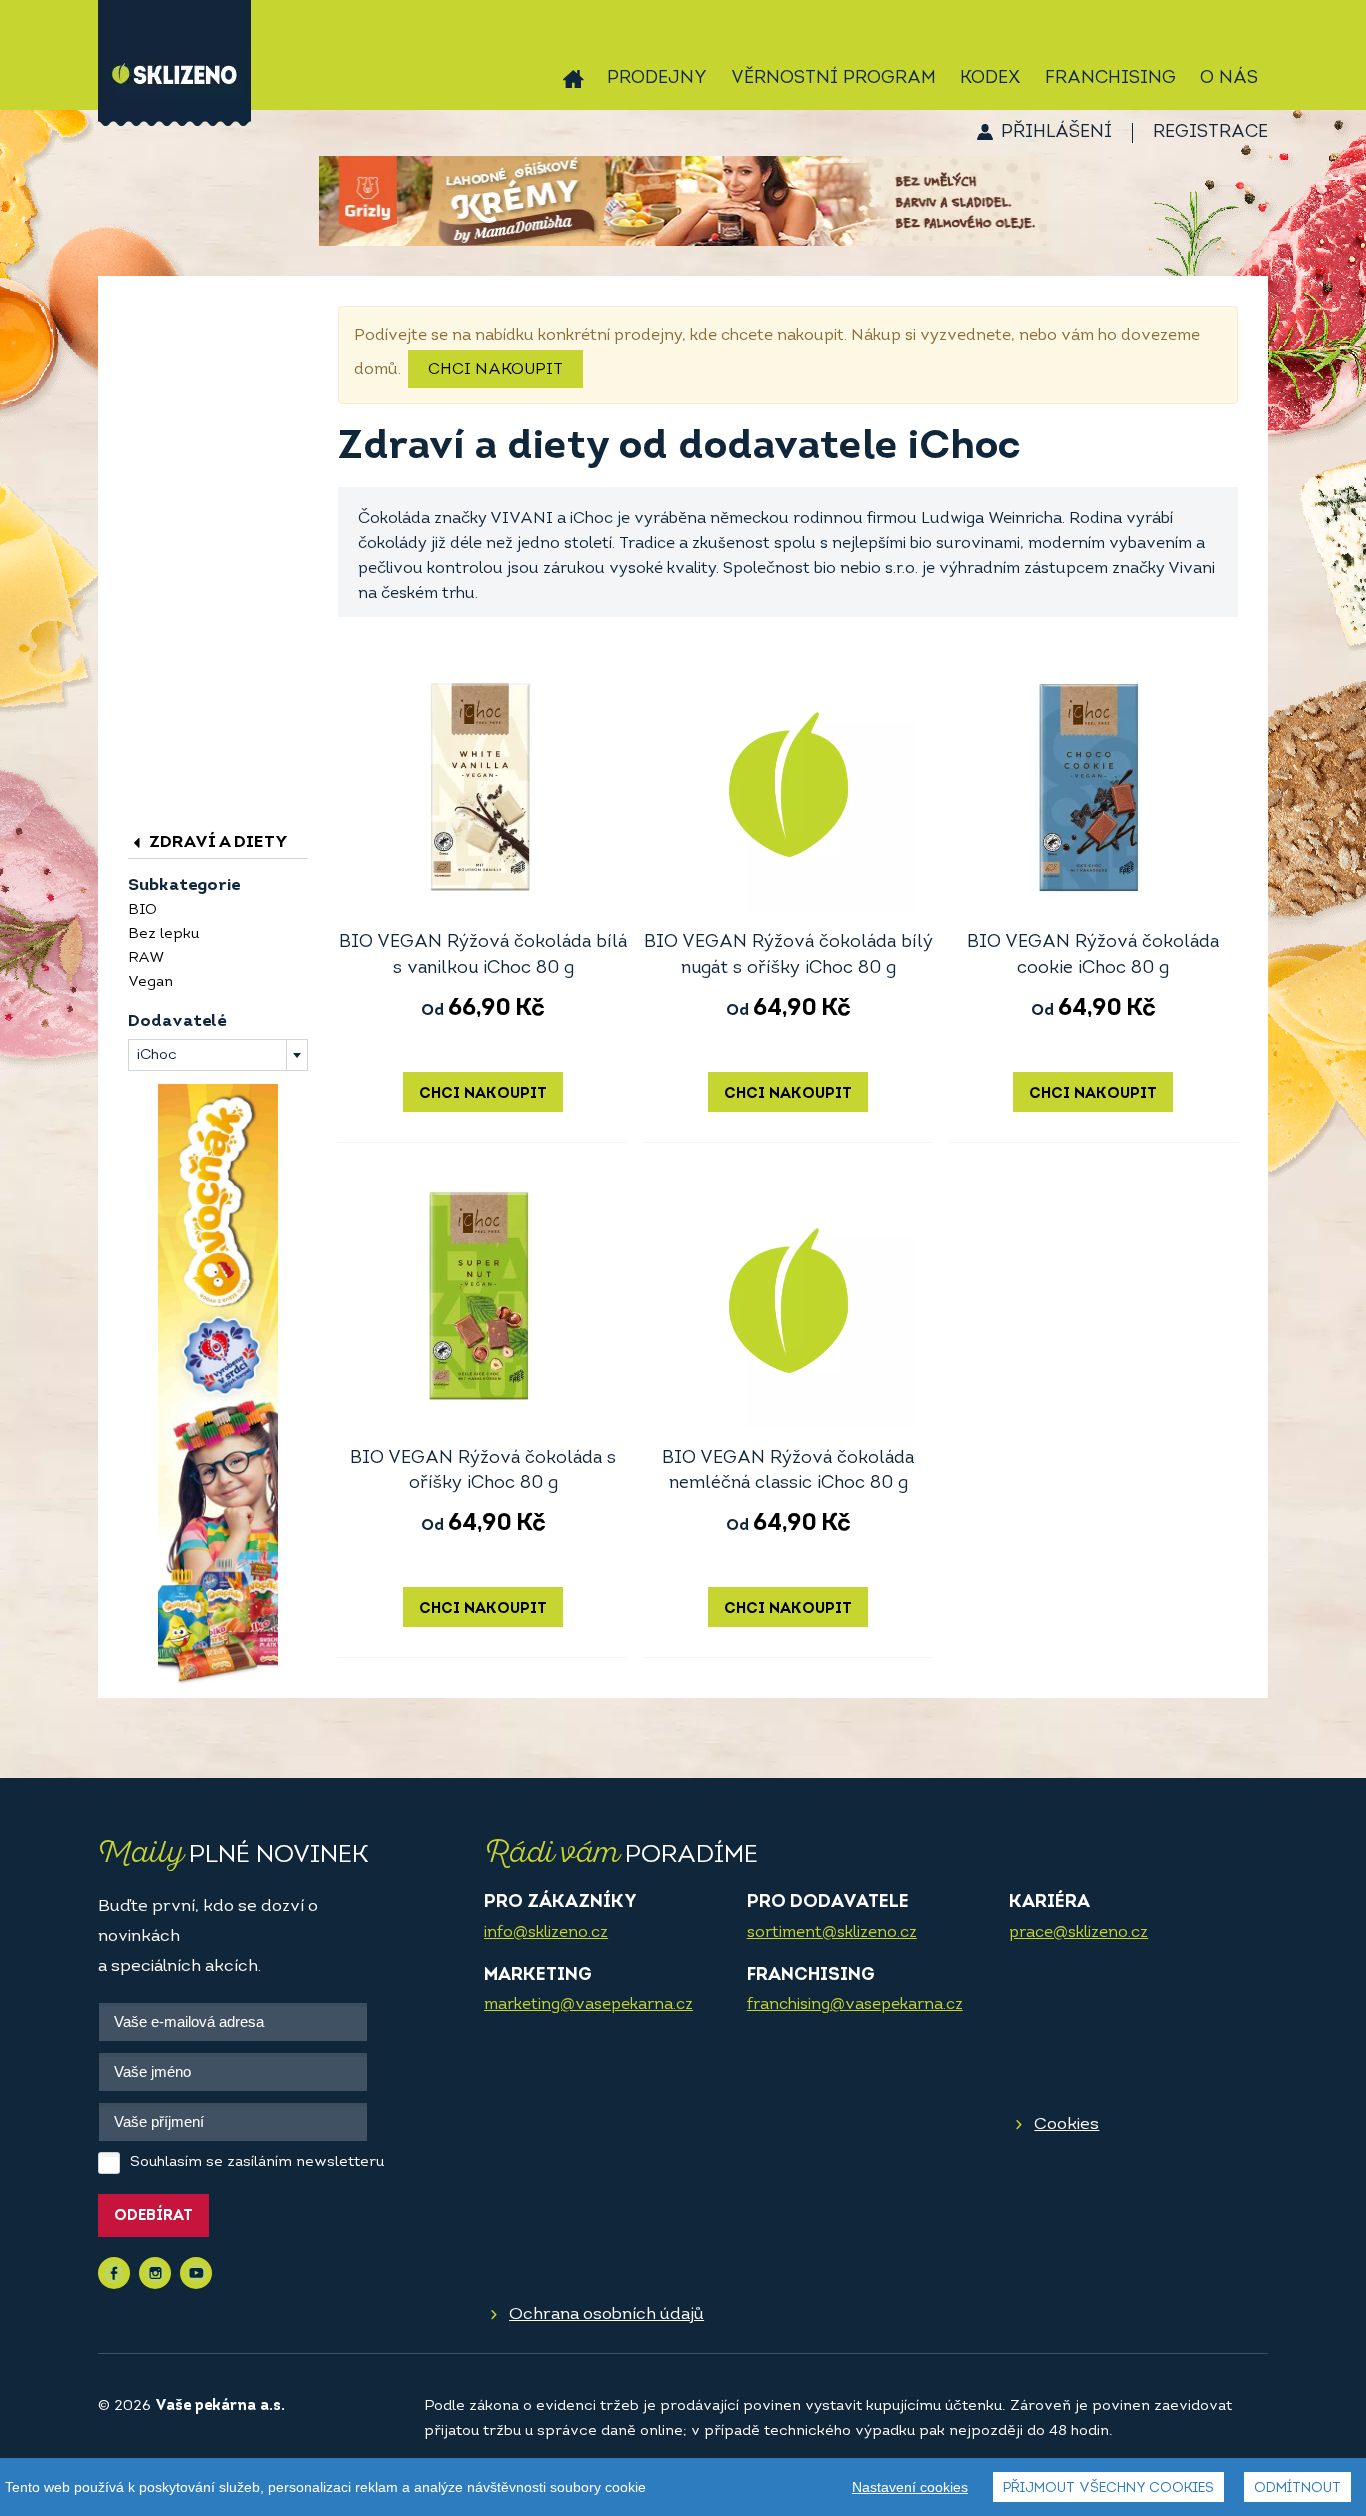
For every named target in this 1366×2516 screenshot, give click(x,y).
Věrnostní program (833, 79)
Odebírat (153, 2216)
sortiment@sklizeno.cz (832, 1933)
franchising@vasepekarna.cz (855, 2005)
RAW (146, 958)
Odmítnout (1297, 2488)
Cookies (1066, 2124)
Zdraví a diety (216, 842)
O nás (1229, 79)
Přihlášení (1056, 133)
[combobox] (218, 1055)
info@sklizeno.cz (546, 1933)
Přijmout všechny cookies (1108, 2488)
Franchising (1110, 79)
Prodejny (657, 79)
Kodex (990, 79)
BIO (142, 910)
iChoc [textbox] (157, 1055)
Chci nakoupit (495, 370)
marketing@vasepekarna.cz (588, 2005)
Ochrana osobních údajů (606, 2314)
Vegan (150, 982)
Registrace (1210, 133)
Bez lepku (163, 934)
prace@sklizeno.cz (1078, 1933)
